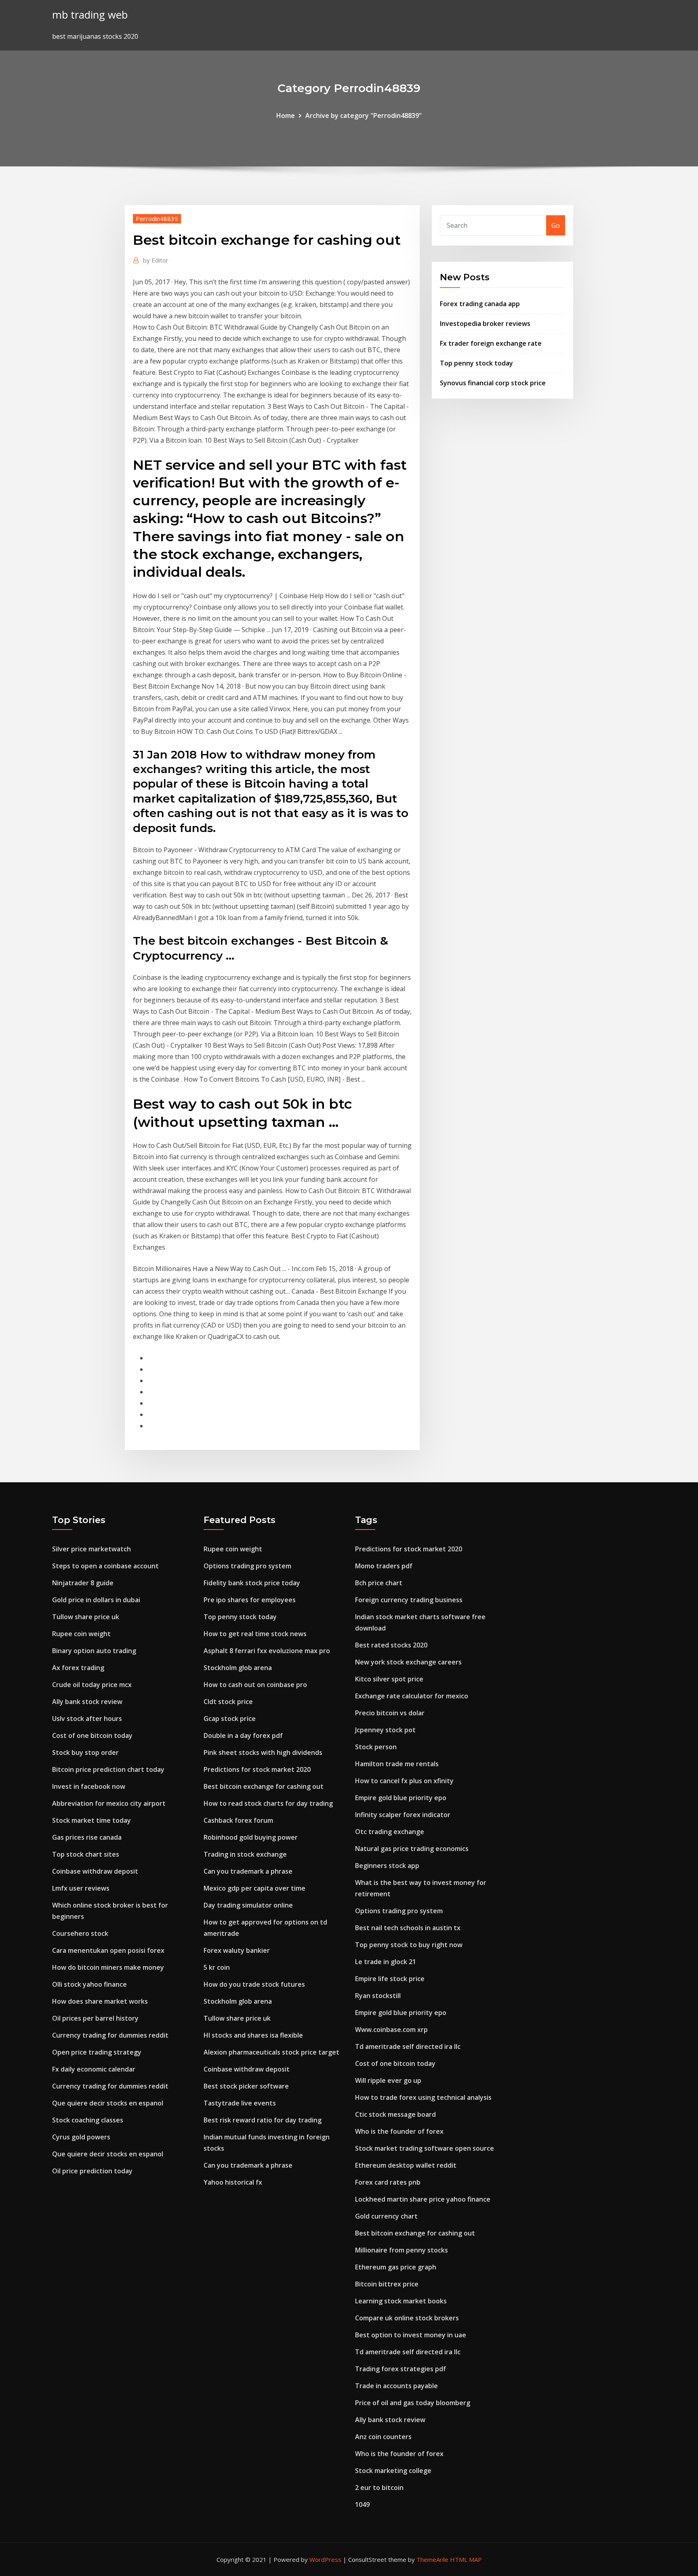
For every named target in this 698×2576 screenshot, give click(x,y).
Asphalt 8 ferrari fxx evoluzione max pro (267, 1651)
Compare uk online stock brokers (407, 2318)
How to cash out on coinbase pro (255, 1685)
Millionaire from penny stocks (402, 2250)
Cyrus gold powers (81, 2137)
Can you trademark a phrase (248, 1871)
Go (556, 225)
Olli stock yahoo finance (89, 1984)
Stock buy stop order (85, 1752)
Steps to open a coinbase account (105, 1566)
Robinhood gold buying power (251, 1837)
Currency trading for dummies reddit (110, 2035)
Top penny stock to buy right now (409, 1945)
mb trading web (90, 15)
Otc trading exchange (390, 1832)
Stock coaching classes (88, 2120)
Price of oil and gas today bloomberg (413, 2403)
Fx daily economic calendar (94, 2069)
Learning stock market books (401, 2301)
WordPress (325, 2559)
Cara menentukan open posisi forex (108, 1950)
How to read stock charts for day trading (268, 1803)
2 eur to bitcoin (379, 2488)
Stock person (376, 1747)
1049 (362, 2505)
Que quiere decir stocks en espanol (108, 2103)
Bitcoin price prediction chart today (108, 1769)
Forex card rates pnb (388, 2182)
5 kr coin (217, 1967)
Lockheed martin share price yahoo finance (423, 2199)
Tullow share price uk (86, 1617)
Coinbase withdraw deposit (95, 1871)
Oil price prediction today (92, 2171)
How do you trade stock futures (254, 1984)
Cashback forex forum (238, 1820)
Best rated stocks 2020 (391, 1645)
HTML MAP (466, 2559)
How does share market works (100, 2001)
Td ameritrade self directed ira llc (408, 2047)
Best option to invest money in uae (411, 2335)
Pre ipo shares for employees (250, 1600)
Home (286, 116)
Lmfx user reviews (81, 1888)
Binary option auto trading (94, 1651)
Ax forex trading (78, 1668)
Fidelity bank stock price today (252, 1583)
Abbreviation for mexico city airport (109, 1803)
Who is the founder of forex (399, 2131)
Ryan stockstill (378, 1996)
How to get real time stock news (255, 1634)
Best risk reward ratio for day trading (263, 2120)
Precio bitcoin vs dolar (390, 1713)
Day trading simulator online (248, 1905)
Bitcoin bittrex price (387, 2284)
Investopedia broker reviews (485, 324)
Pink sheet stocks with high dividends (263, 1752)
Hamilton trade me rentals (397, 1764)
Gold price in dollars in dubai (96, 1600)
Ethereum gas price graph (396, 2267)
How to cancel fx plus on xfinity (404, 1781)
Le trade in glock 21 (386, 1962)
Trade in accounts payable (396, 2386)
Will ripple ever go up (388, 2080)
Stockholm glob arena (238, 1668)
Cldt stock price (228, 1702)
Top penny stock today (476, 363)
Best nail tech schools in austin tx (408, 1928)
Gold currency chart (386, 2216)
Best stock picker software (246, 2086)
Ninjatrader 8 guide (83, 1583)
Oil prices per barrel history (95, 2018)
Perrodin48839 (157, 219)
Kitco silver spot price (389, 1679)
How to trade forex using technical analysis (423, 2097)
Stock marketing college (393, 2471)
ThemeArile (432, 2559)
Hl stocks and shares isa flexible (253, 2035)
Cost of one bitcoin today (92, 1736)
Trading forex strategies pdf (401, 2369)
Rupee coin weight (81, 1634)
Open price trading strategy (97, 2052)
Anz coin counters (383, 2437)
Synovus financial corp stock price (493, 383)
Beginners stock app (387, 1866)
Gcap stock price (230, 1719)
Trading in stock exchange (245, 1854)
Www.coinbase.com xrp (391, 2030)
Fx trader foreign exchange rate (491, 343)
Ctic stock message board (395, 2114)
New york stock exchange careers (408, 1662)
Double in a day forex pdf (243, 1736)
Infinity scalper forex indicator (403, 1815)
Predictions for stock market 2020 (257, 1769)
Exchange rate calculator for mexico (412, 1696)
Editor (156, 260)
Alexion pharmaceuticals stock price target (271, 2052)
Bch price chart (379, 1583)
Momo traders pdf (384, 1566)
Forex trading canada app (480, 304)
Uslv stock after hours (87, 1719)
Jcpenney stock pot (385, 1730)
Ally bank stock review (87, 1702)
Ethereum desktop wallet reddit (406, 2165)
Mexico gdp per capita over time (254, 1888)
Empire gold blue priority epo (401, 1798)
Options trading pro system (247, 1566)
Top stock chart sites (86, 1854)
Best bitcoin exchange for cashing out (264, 1786)
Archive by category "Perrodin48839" (364, 116)
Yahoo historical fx (233, 2182)
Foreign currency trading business (409, 1600)
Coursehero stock (80, 1933)
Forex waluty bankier (237, 1950)
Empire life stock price (390, 1979)
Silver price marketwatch (91, 1549)
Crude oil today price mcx (92, 1685)
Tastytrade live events (240, 2103)
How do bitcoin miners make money (108, 1967)
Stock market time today (91, 1820)
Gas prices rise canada (87, 1837)
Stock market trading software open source (425, 2148)
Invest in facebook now (89, 1786)
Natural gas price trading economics (412, 1849)
